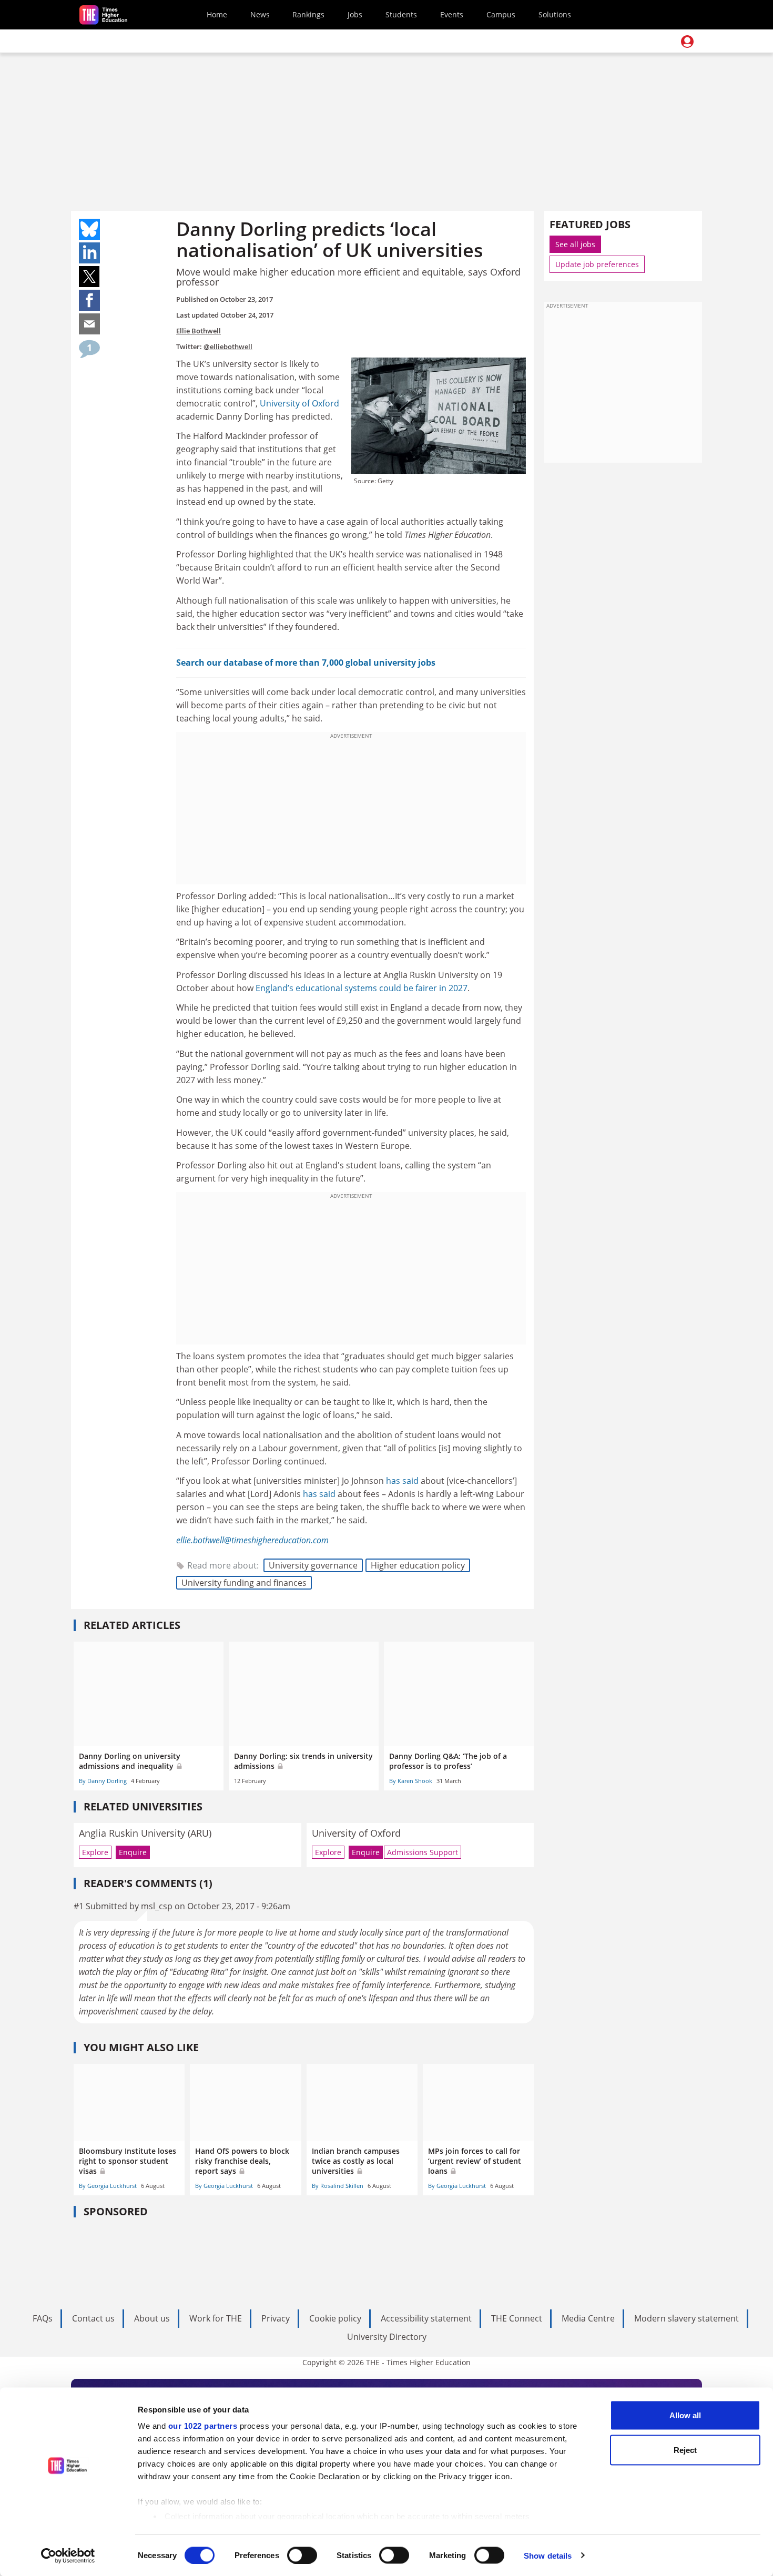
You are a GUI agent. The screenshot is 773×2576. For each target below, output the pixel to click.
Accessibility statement (426, 2318)
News (260, 14)
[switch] (302, 2555)
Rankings (308, 14)
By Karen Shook (411, 1781)
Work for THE (216, 2318)
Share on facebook (89, 300)
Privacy (276, 2318)
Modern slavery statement (686, 2318)
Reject (685, 2450)
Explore (95, 1852)
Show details (548, 2555)
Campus (501, 14)
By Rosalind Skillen (338, 2186)
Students (401, 14)
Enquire (133, 1852)
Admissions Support (423, 1852)
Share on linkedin (89, 253)
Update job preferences (597, 264)
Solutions (555, 14)
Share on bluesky (89, 229)
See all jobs (575, 244)
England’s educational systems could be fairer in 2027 (362, 988)
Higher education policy (418, 1565)
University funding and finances (244, 1583)
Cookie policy (335, 2318)
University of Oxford (299, 403)
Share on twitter (89, 277)
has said (402, 1481)
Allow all (685, 2415)
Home (217, 14)
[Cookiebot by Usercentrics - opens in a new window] (68, 2555)
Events (452, 14)
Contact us (93, 2318)
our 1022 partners (203, 2426)
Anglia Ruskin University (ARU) (145, 1833)
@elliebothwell (228, 347)
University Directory (387, 2337)
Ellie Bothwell (199, 331)
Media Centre (588, 2318)
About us (152, 2318)
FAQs (43, 2318)
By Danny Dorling (103, 1781)
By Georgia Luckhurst (108, 2186)
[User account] (687, 42)
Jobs (355, 14)
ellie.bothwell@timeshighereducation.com (252, 1540)
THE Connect (517, 2318)
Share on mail (89, 324)
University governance (313, 1565)
